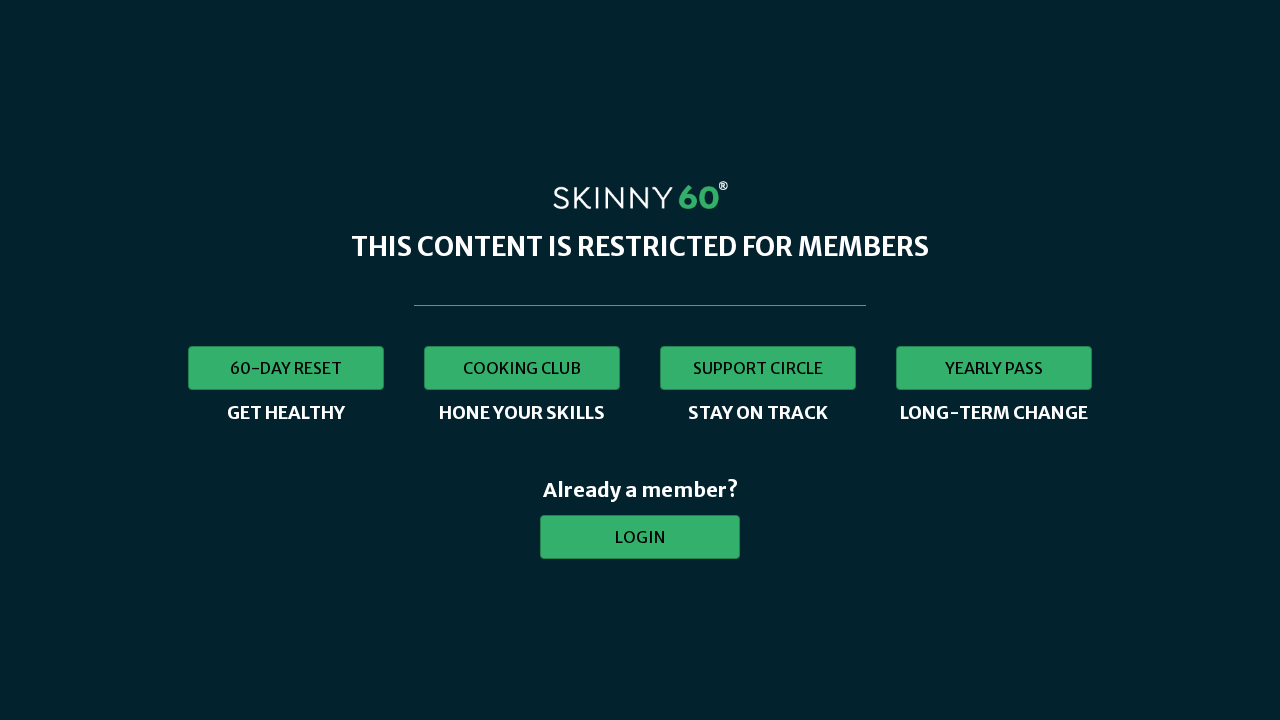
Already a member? (640, 489)
